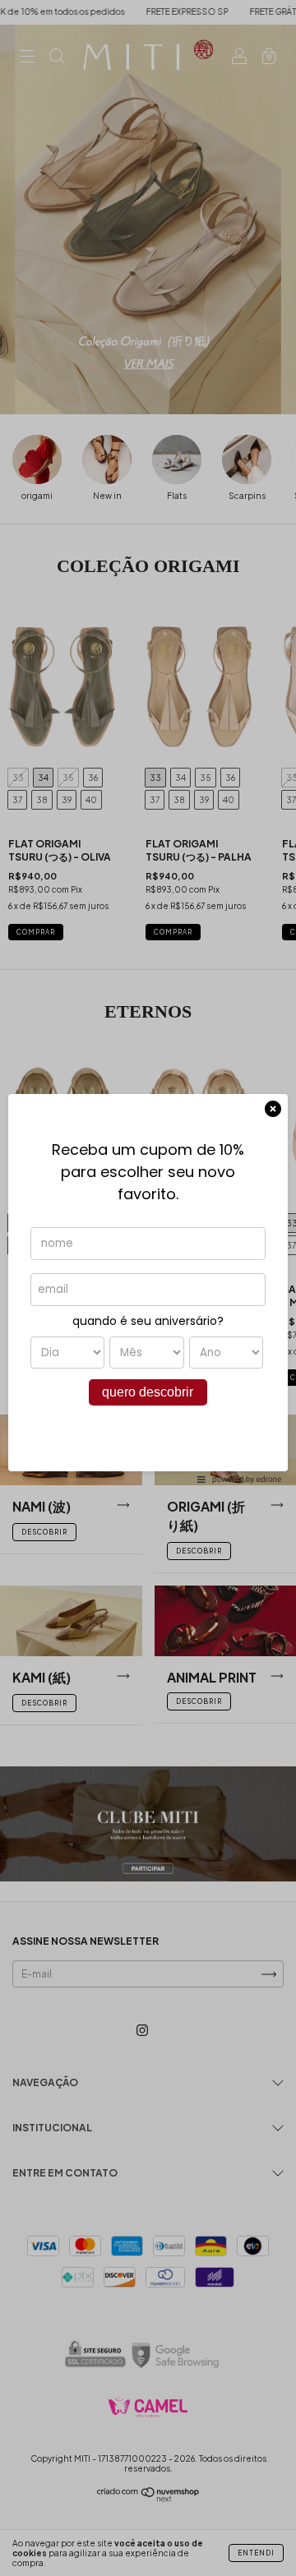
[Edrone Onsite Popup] (148, 1288)
